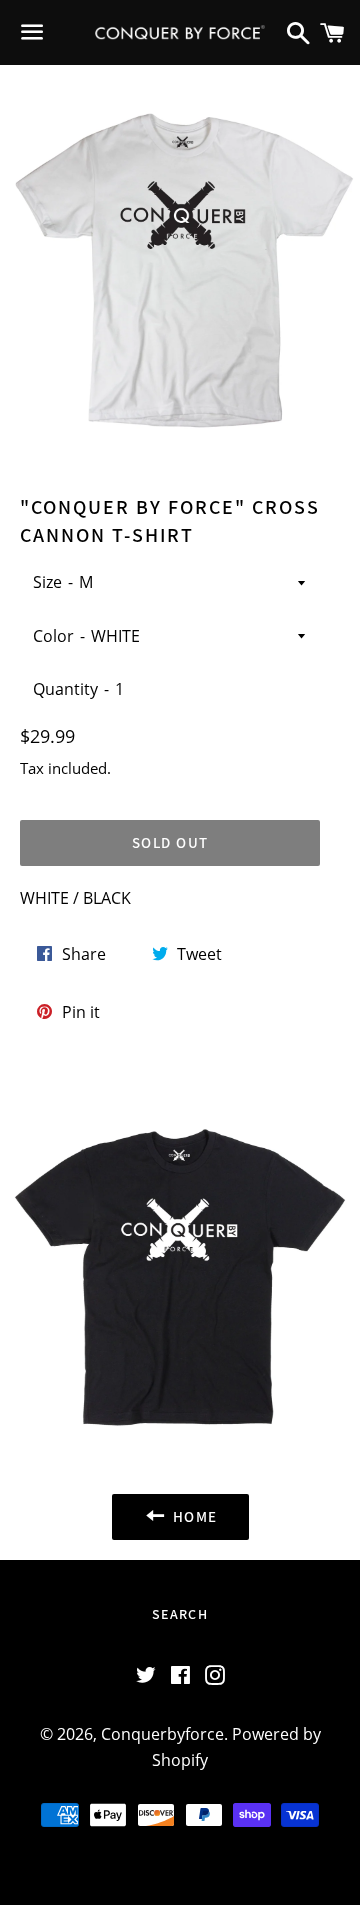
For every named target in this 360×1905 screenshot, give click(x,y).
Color (53, 636)
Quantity (65, 689)
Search (180, 1614)
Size (47, 582)
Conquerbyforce (162, 1734)
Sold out (170, 842)
